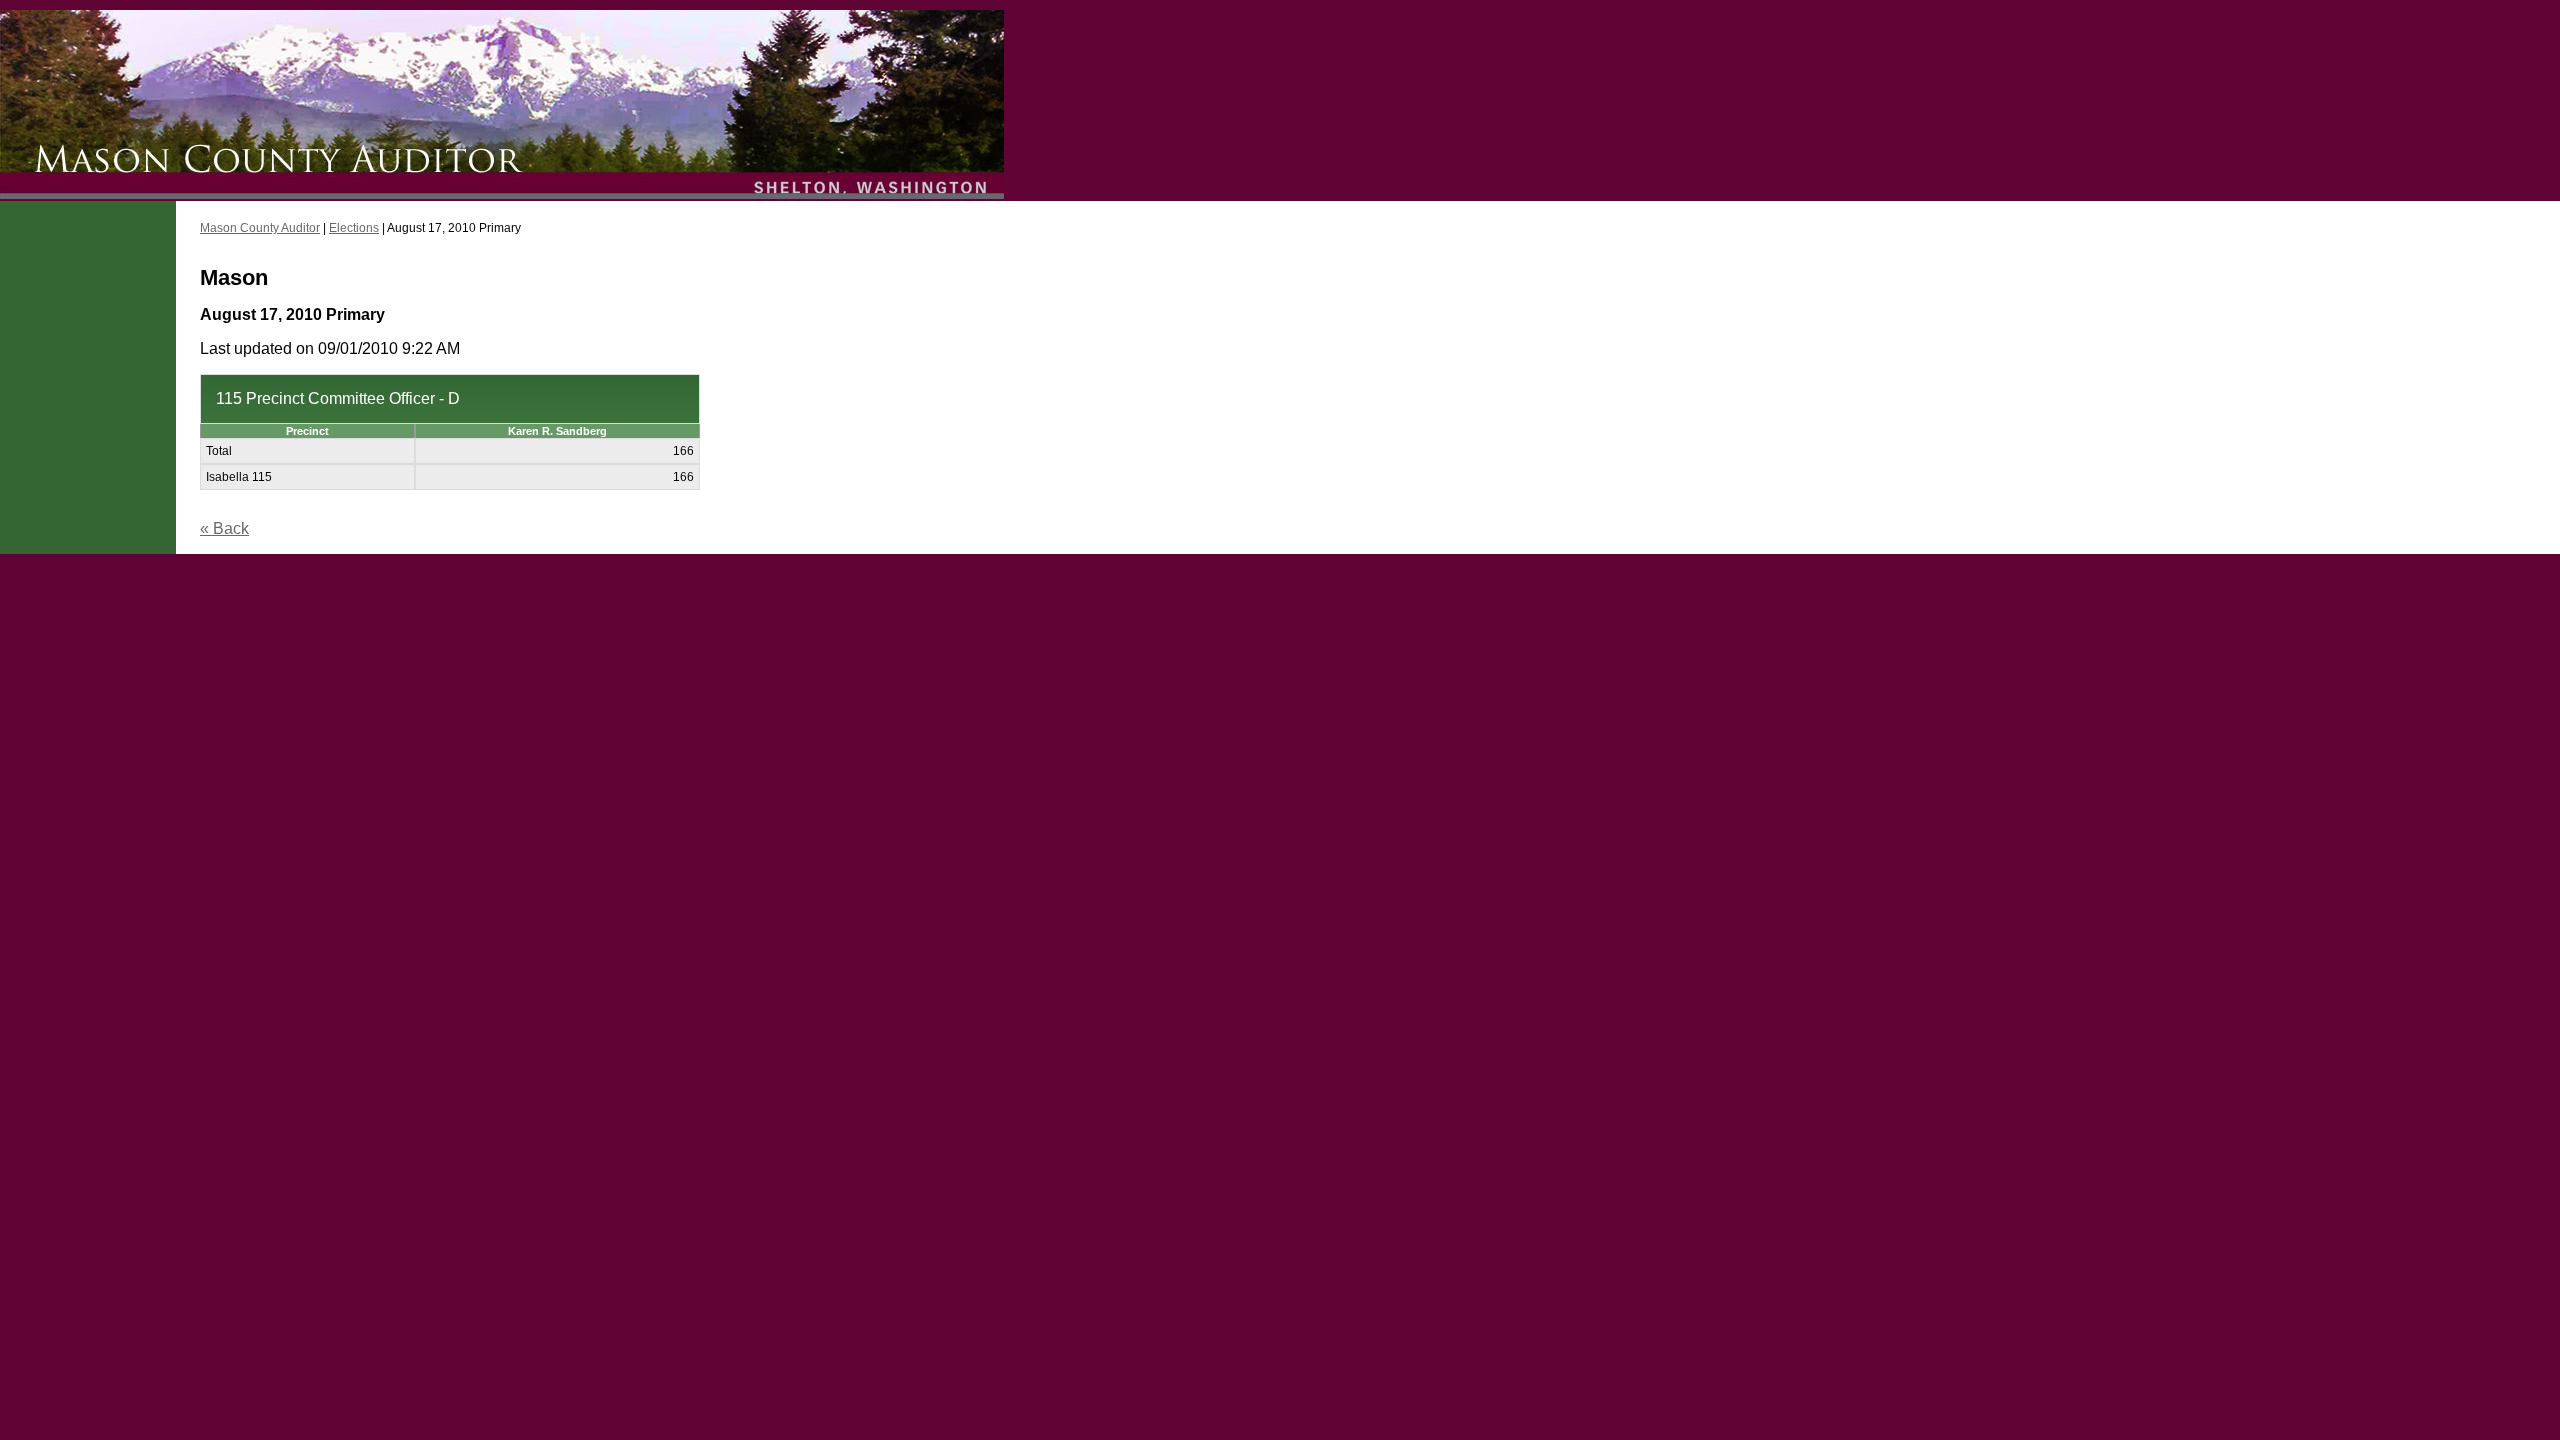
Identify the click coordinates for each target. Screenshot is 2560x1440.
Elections (354, 228)
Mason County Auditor (260, 228)
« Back (224, 528)
